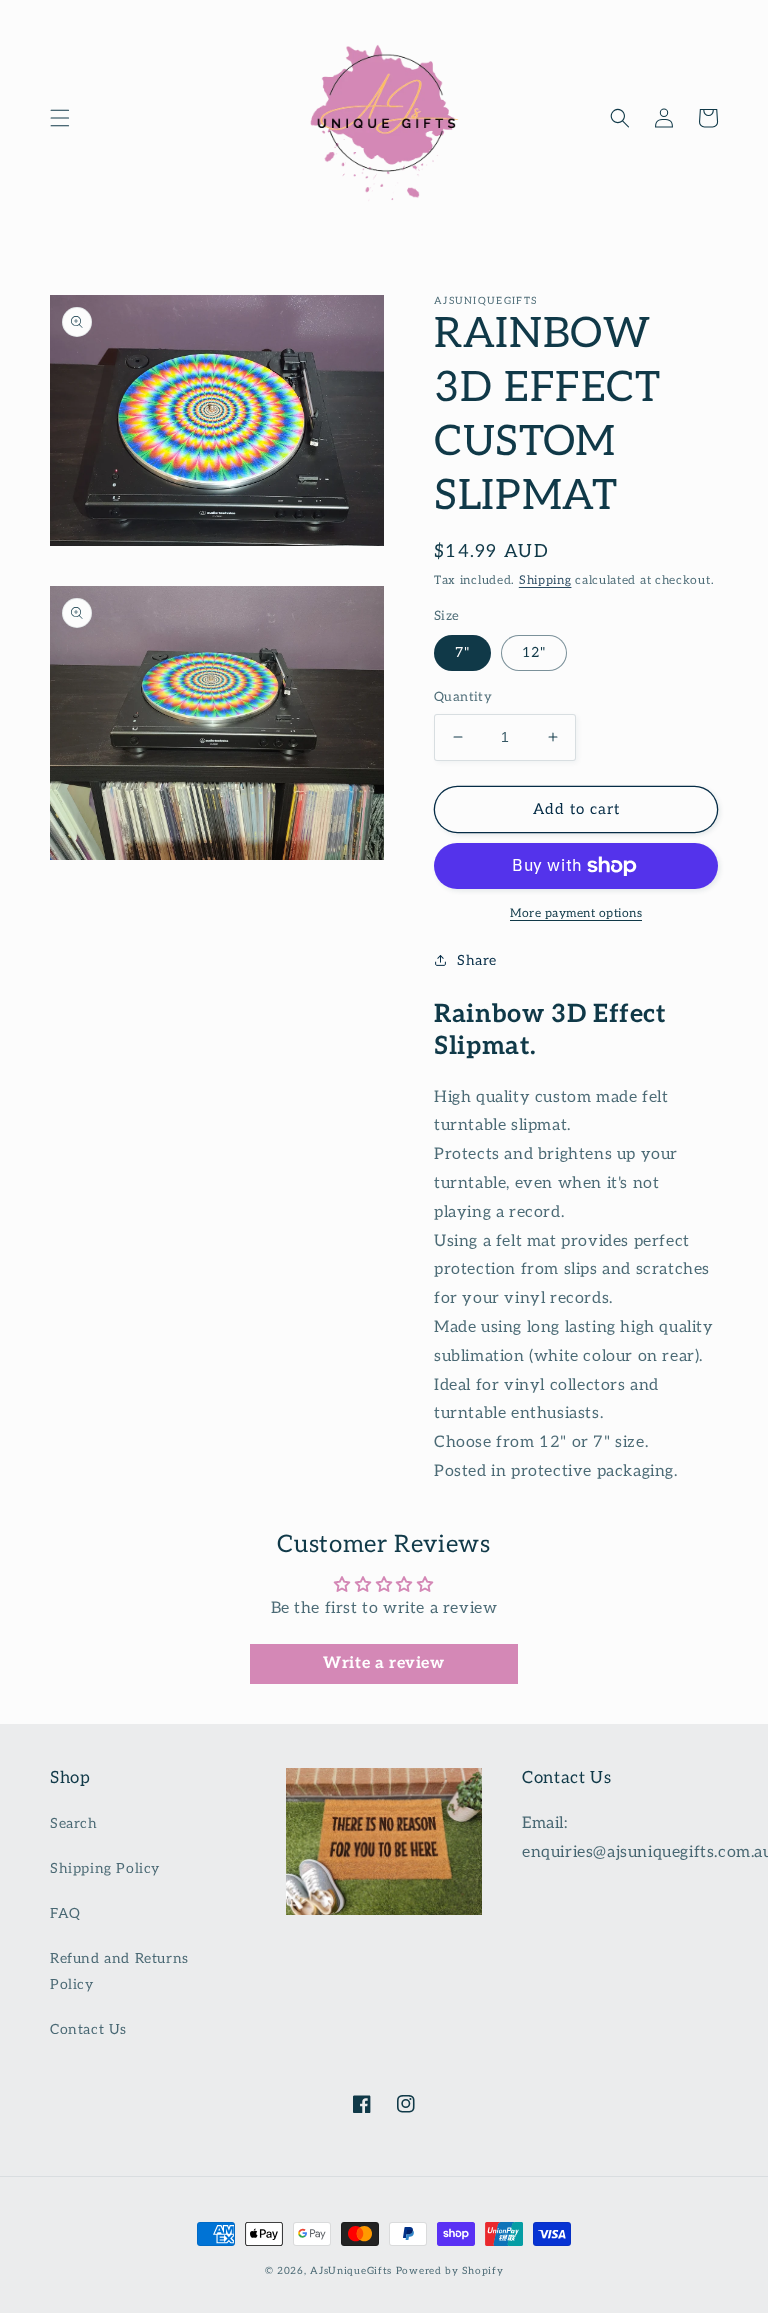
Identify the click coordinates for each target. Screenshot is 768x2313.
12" (534, 652)
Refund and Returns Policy (119, 1971)
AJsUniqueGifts (351, 2271)
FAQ (65, 1913)
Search (74, 1823)
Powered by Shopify (450, 2271)
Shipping (545, 580)
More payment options (576, 913)
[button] (60, 118)
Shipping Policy (105, 1868)
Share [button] (477, 960)
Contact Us (88, 2029)
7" (462, 652)
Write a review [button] (383, 1663)
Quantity (463, 697)
